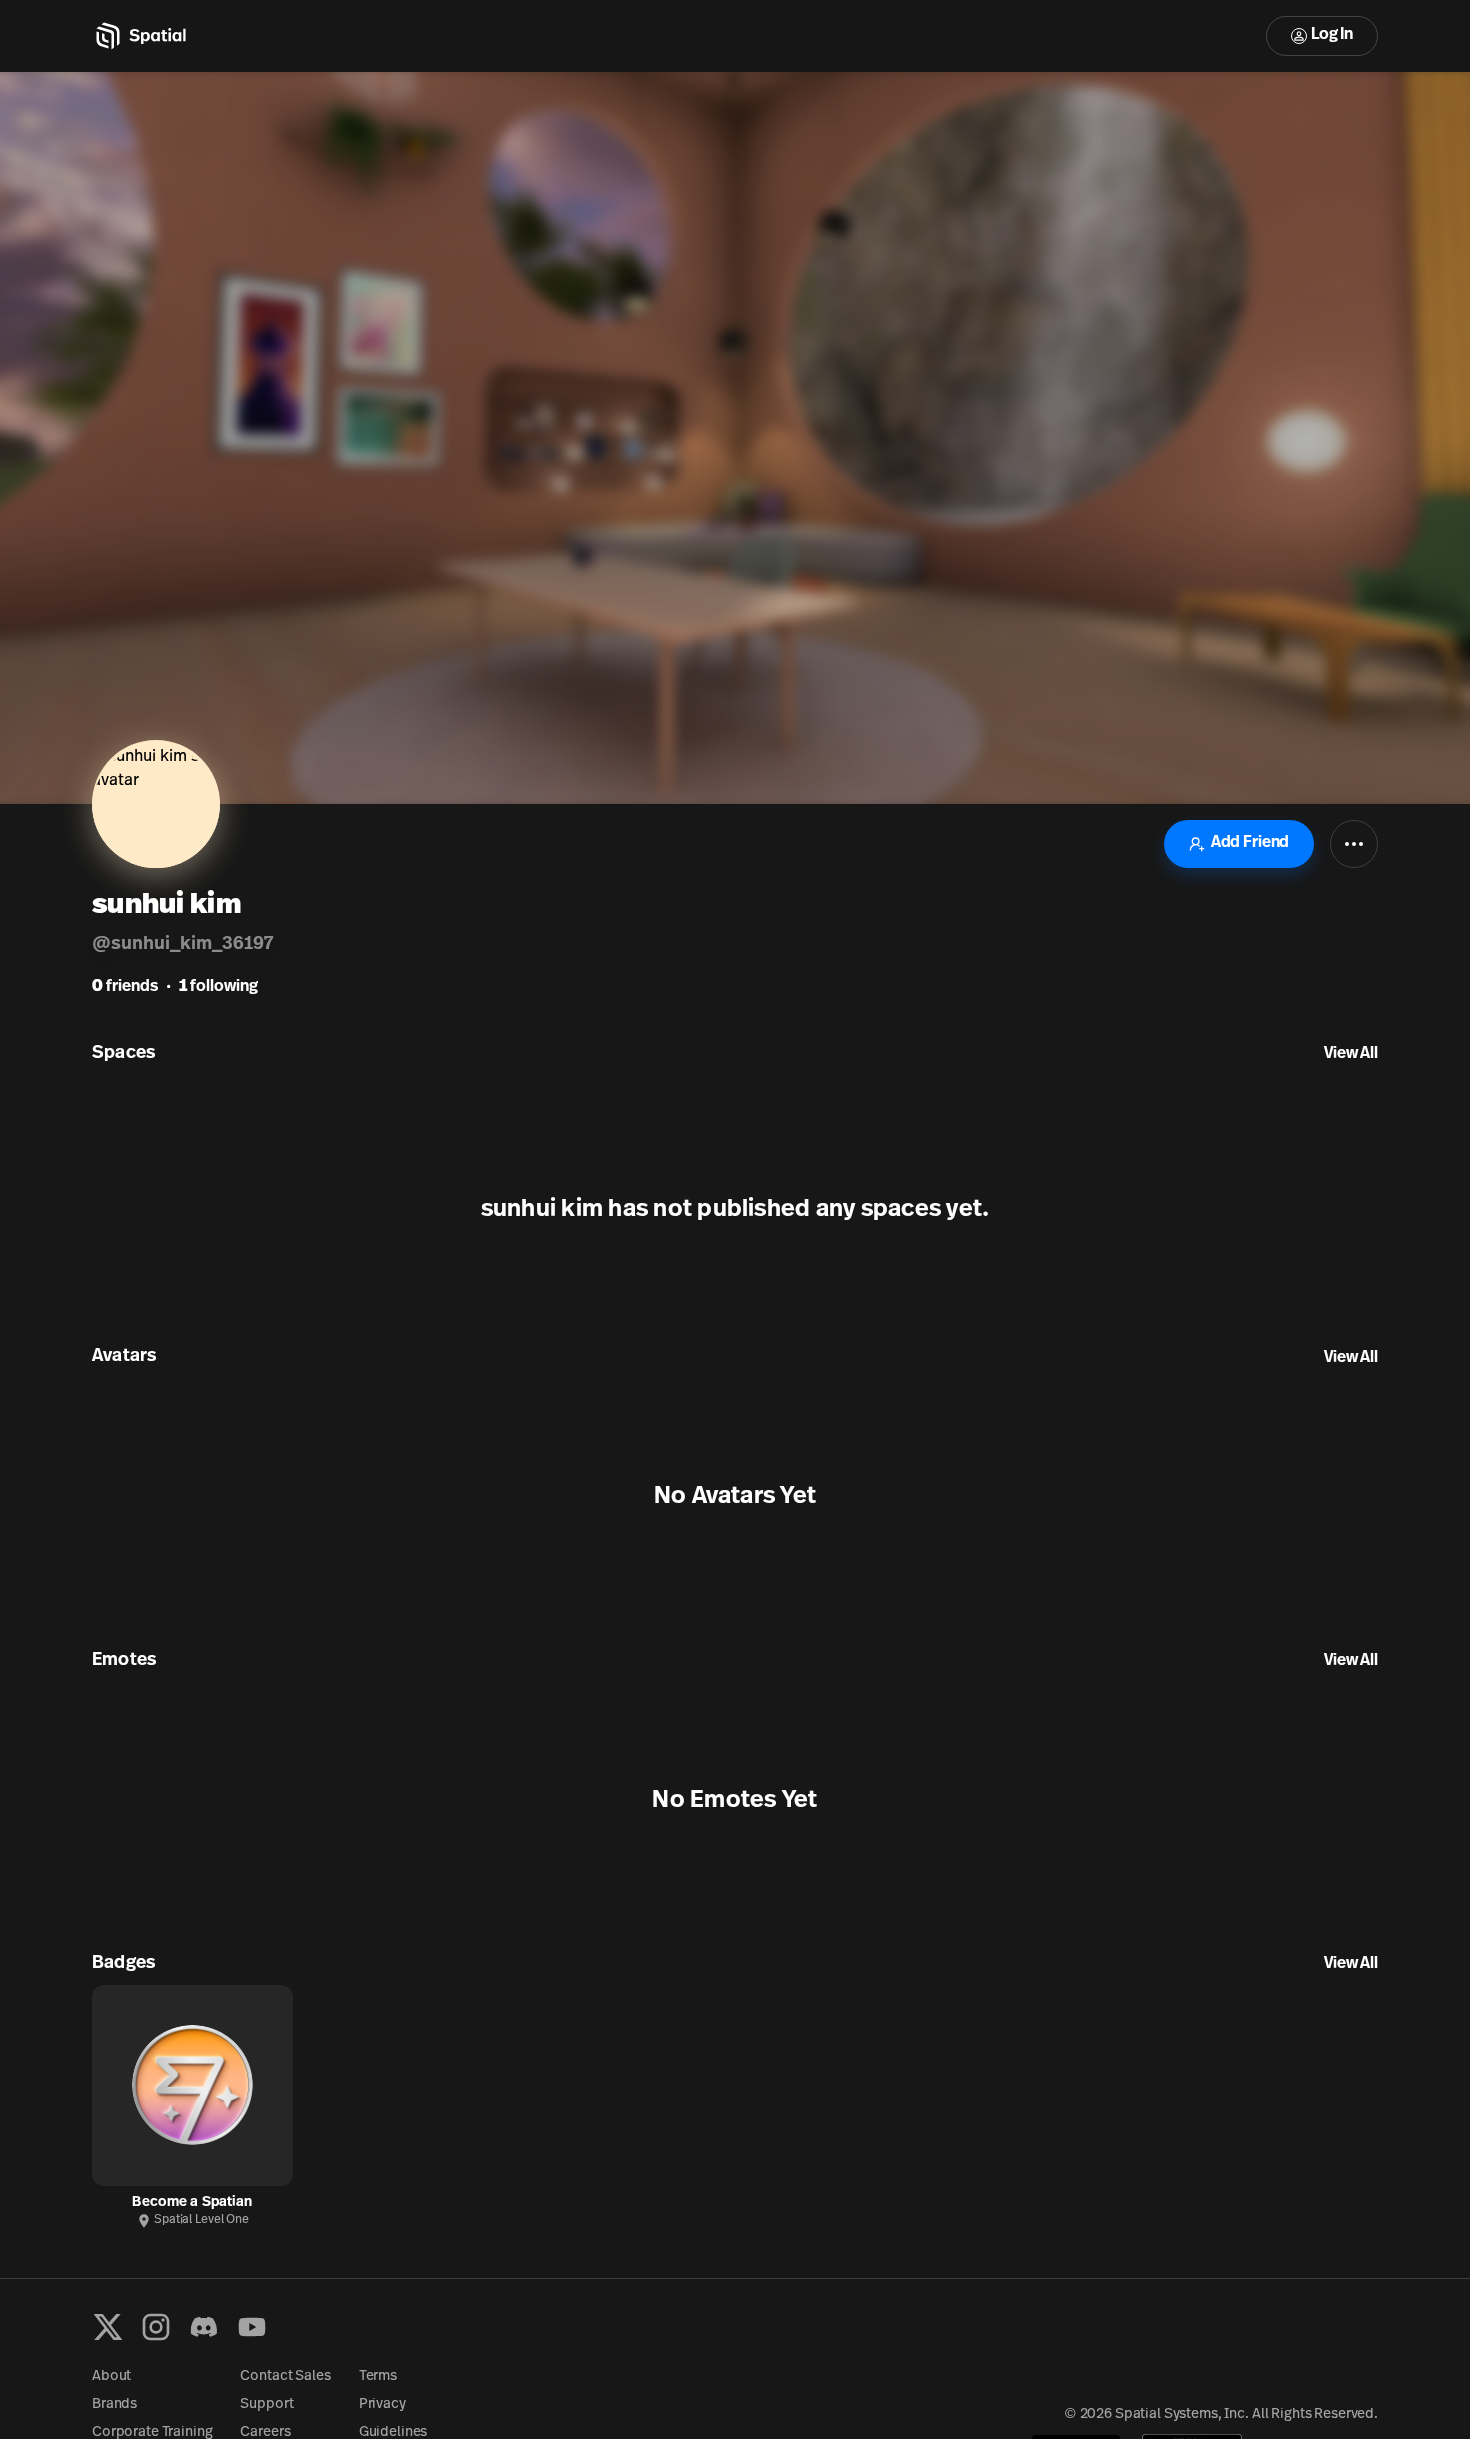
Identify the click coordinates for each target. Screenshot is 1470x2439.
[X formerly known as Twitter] (108, 2327)
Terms (378, 2376)
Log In (1332, 35)
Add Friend (1250, 843)
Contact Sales (285, 2376)
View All (1351, 1054)
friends (125, 987)
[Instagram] (156, 2327)
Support (266, 2404)
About (111, 2376)
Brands (114, 2404)
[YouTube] (252, 2327)
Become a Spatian (192, 2202)
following (218, 987)
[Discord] (204, 2327)
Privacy (382, 2404)
